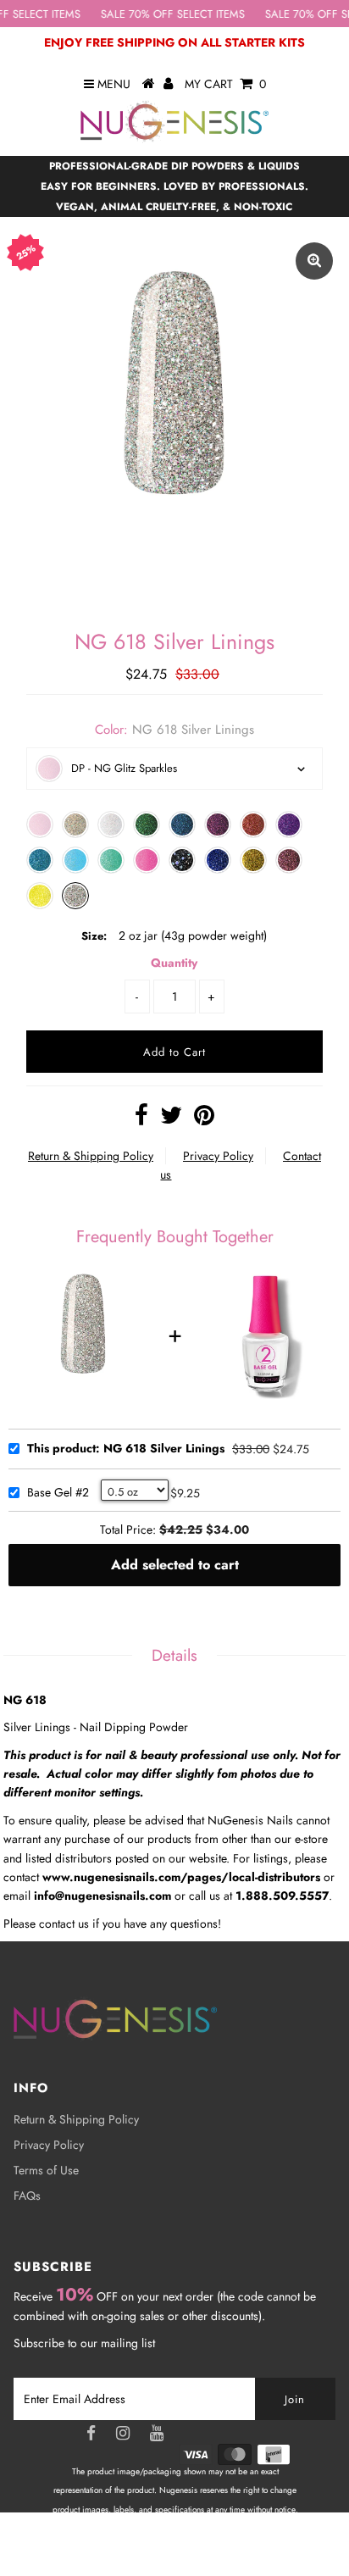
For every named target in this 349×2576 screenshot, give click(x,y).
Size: (94, 936)
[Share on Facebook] (141, 1119)
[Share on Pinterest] (204, 1119)
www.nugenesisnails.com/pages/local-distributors (181, 1877)
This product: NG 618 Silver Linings (126, 1449)
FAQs (27, 2196)
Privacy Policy (218, 1156)
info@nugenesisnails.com (102, 1896)
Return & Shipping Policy (91, 1156)
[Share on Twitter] (171, 1119)
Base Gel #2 (58, 1493)
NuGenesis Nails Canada (212, 2547)
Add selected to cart (175, 1565)
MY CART (225, 84)
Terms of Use (46, 2170)
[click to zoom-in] (314, 261)
